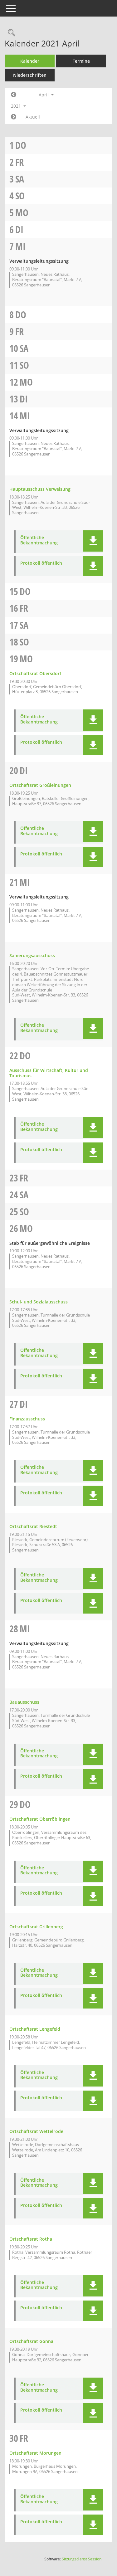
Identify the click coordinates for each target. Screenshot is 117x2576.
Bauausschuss (24, 1702)
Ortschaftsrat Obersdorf (35, 673)
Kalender (30, 61)
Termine (81, 61)
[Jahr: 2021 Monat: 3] (14, 95)
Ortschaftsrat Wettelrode (36, 2131)
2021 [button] (17, 106)
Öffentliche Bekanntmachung (39, 540)
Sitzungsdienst (82, 2559)
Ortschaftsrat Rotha (31, 2239)
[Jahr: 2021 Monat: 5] (14, 117)
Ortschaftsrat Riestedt (33, 1526)
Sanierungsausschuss (32, 955)
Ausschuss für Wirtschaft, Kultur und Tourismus (49, 1073)
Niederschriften (30, 75)
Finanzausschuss (27, 1419)
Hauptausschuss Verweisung (40, 489)
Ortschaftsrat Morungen (35, 2453)
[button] (93, 541)
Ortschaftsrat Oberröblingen (40, 1819)
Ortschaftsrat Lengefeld (35, 2029)
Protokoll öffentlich (41, 563)
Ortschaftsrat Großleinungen (40, 785)
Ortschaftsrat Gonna (31, 2341)
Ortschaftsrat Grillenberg (36, 1927)
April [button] (44, 95)
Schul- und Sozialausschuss (39, 1302)
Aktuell (33, 117)
